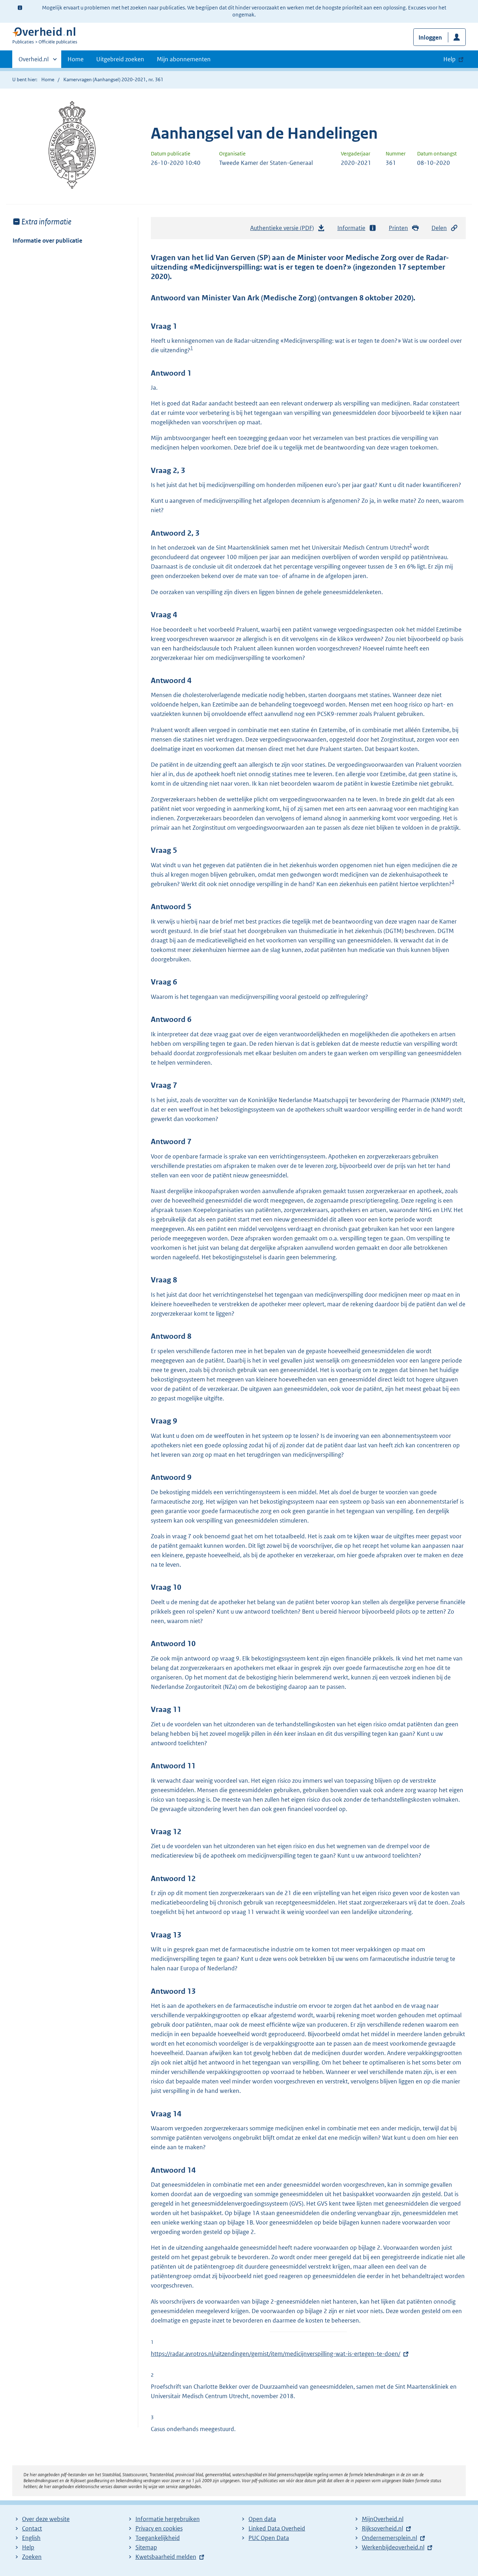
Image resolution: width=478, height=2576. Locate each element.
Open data (262, 2519)
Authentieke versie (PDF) (284, 230)
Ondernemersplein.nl (389, 2538)
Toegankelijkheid (158, 2538)
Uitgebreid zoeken (120, 59)
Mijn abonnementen (184, 59)
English (31, 2538)
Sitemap (146, 2547)
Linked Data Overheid (277, 2528)
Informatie (351, 228)
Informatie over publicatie (47, 241)
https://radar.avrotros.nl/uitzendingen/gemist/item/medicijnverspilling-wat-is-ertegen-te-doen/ (276, 2354)
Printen (398, 228)
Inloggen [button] (430, 37)
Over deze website (46, 2519)
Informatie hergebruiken (168, 2519)
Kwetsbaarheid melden (166, 2557)
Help (28, 2547)
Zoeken (32, 2557)
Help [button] (449, 59)
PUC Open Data (269, 2538)
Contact (32, 2528)
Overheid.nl (34, 62)
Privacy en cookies (159, 2528)
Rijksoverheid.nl (382, 2528)
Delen (439, 228)
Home (76, 59)
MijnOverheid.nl (383, 2519)
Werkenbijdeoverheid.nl (393, 2547)
